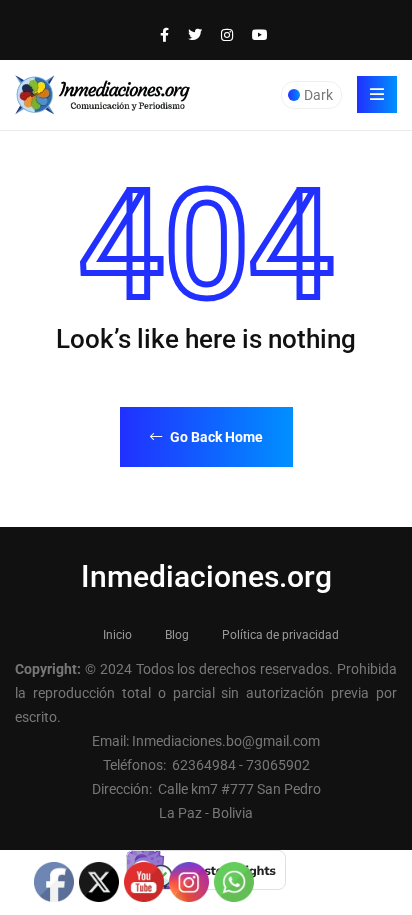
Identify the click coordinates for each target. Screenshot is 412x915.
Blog (177, 635)
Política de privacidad (280, 635)
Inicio (117, 635)
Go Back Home (215, 437)
